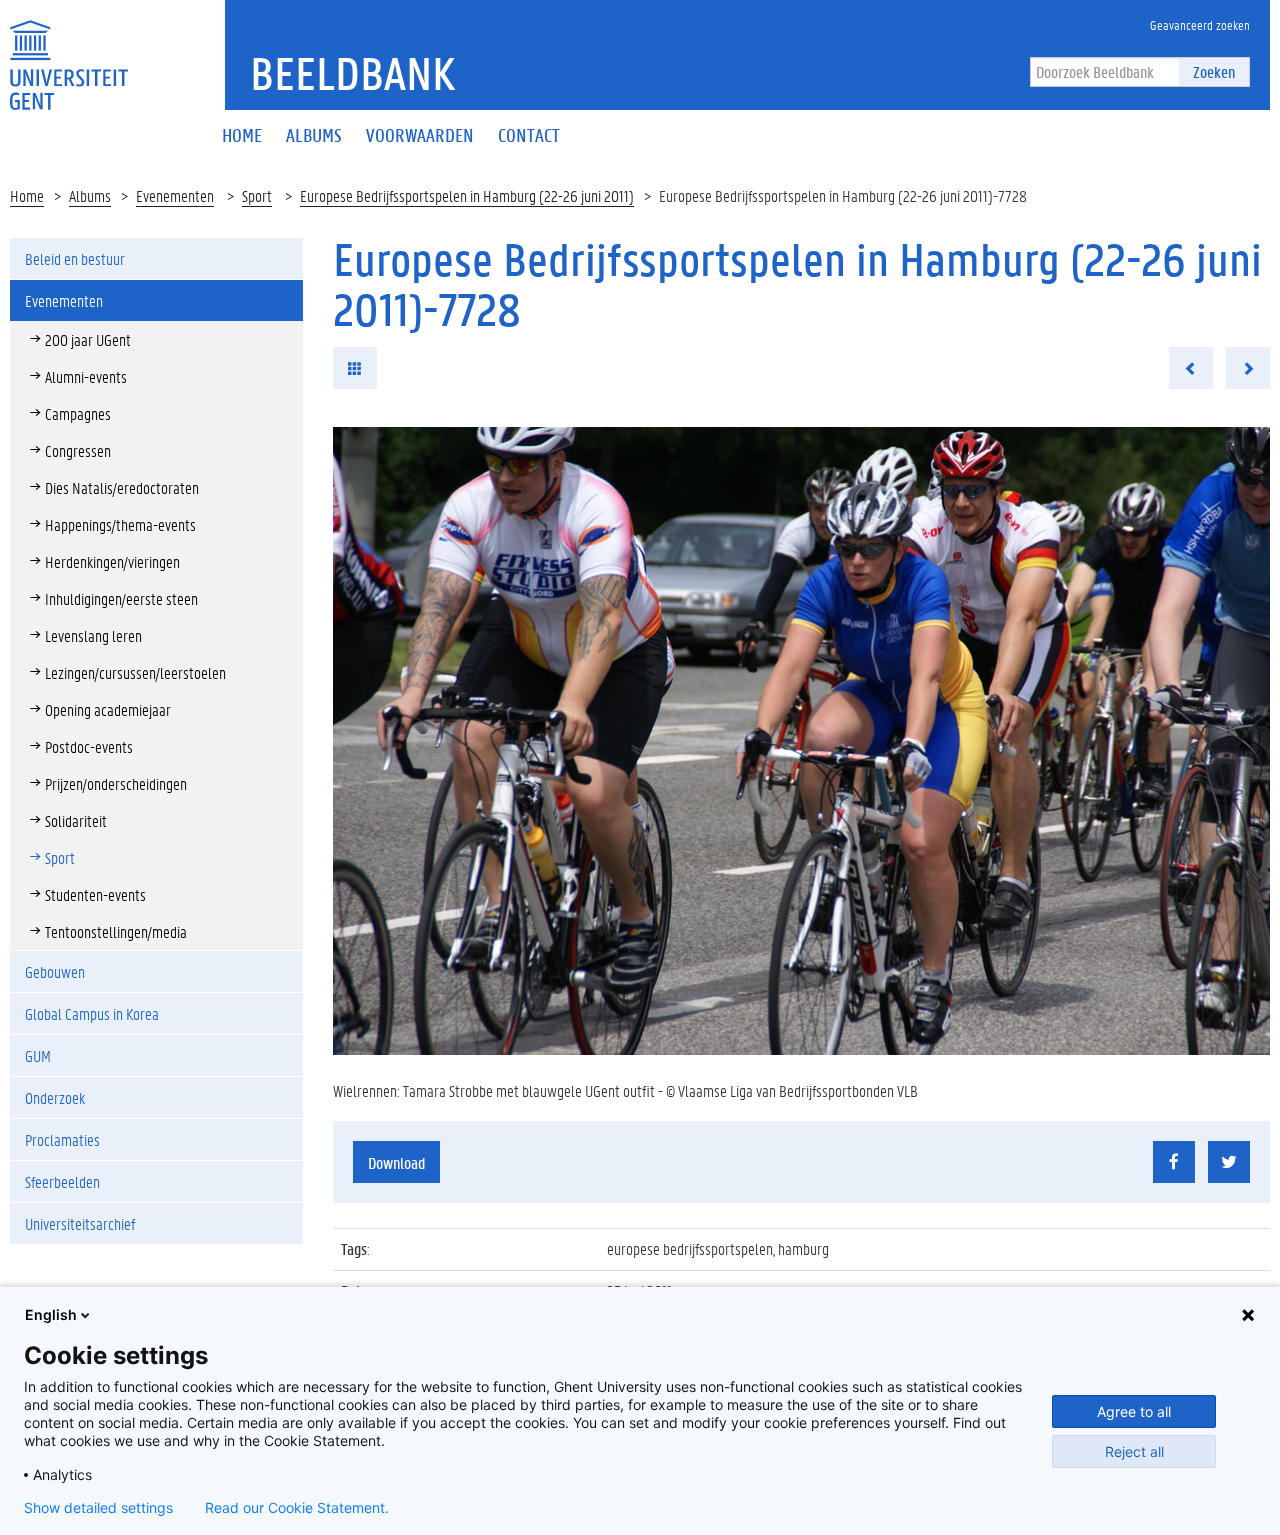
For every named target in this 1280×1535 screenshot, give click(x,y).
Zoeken (1214, 71)
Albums (90, 195)
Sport (257, 195)
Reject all (1134, 1451)
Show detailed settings (98, 1508)
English (51, 1314)
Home (27, 195)
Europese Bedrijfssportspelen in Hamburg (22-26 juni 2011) (467, 195)
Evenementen (175, 195)
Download (396, 1162)
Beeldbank (352, 73)
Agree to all (1134, 1411)
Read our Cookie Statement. (297, 1508)
